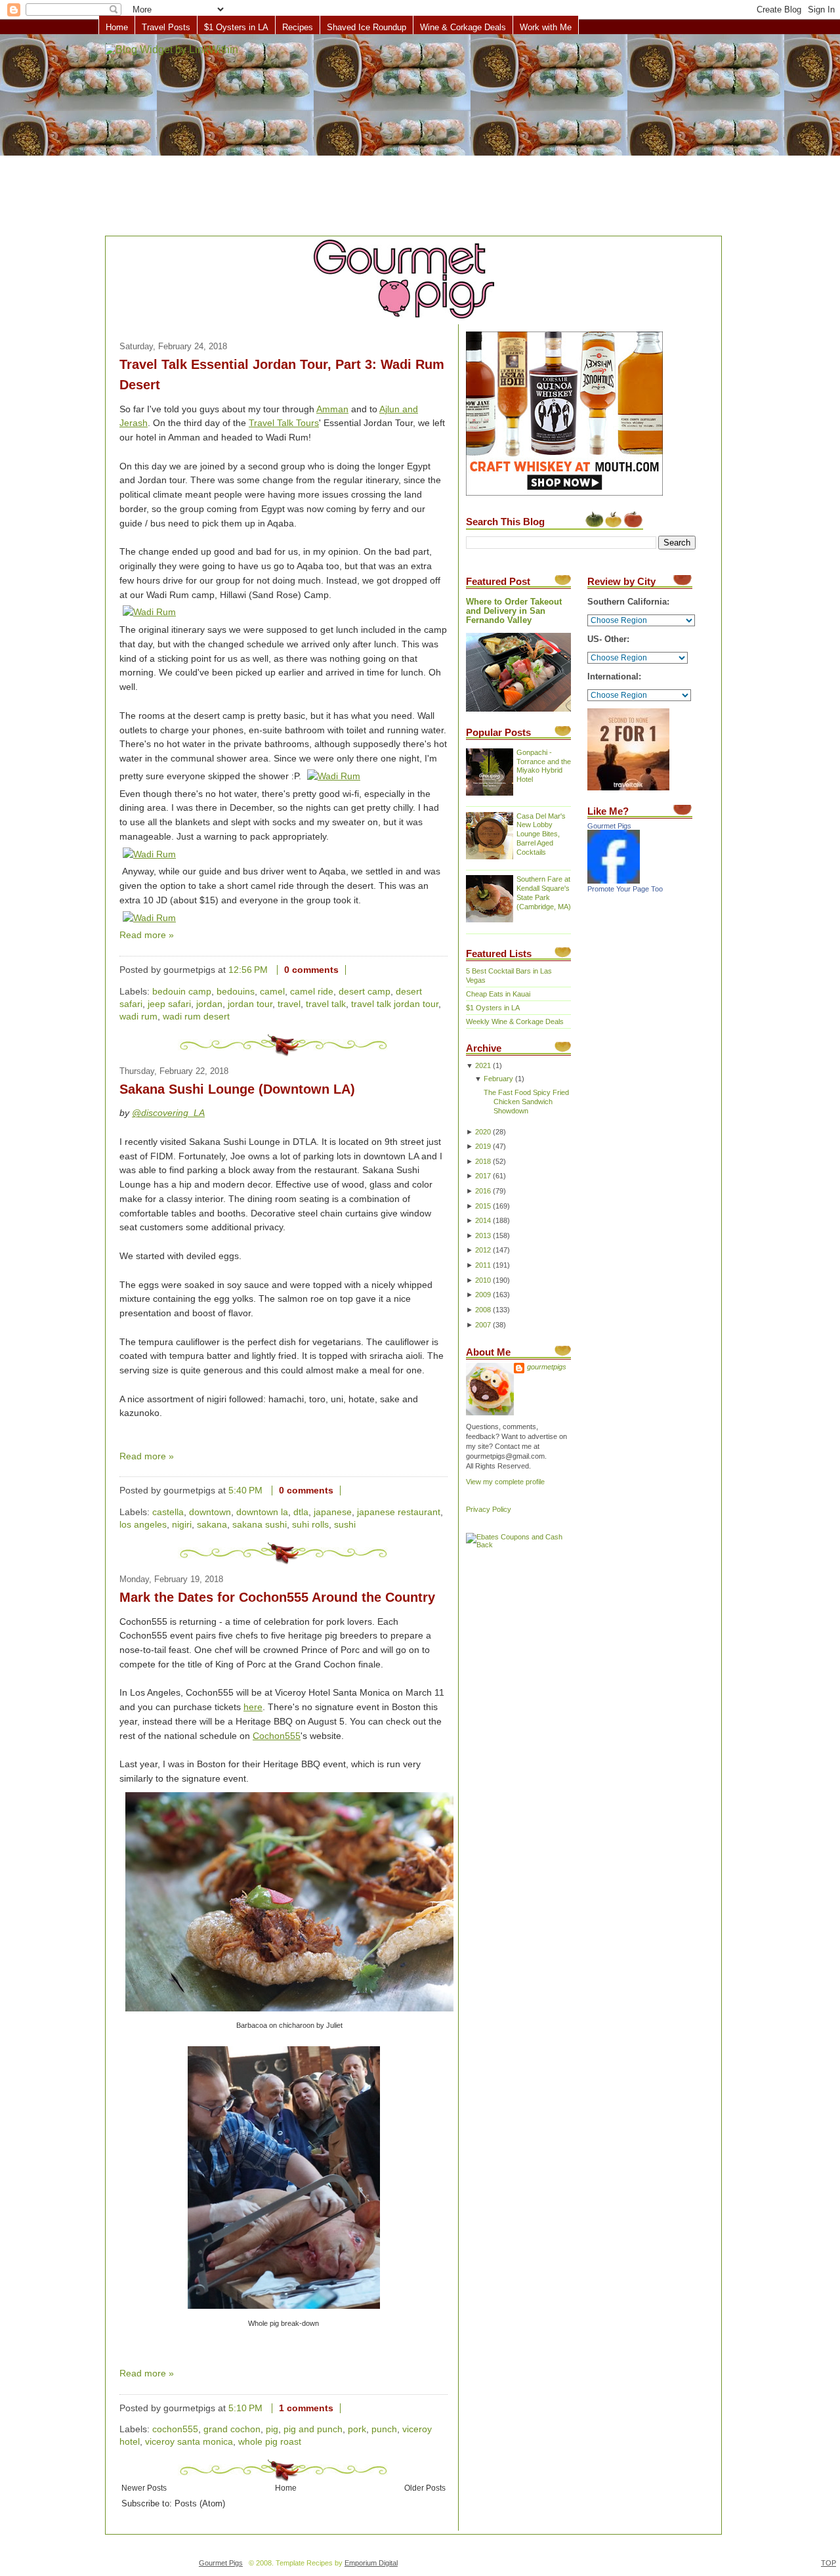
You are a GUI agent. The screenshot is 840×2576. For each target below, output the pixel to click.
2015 (483, 1206)
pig (272, 2429)
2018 (483, 1161)
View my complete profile (505, 1482)
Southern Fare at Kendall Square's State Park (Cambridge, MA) (544, 893)
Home (117, 27)
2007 (483, 1325)
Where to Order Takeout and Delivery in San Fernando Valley (514, 611)
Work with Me (546, 27)
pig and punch (313, 2429)
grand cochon (232, 2429)
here (253, 1707)
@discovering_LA (168, 1113)
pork (357, 2429)
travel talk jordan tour (395, 1004)
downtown (210, 1512)
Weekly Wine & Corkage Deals (515, 1021)
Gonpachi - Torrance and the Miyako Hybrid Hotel (544, 766)
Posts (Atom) (200, 2504)
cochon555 (175, 2429)
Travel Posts (166, 27)
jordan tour (250, 1004)
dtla (301, 1512)
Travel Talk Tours (284, 423)
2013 (483, 1235)
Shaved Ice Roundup (367, 27)
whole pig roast (270, 2442)
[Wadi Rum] (149, 612)
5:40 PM (245, 1491)
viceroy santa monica (189, 2442)
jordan (209, 1004)
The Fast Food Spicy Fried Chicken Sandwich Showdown (526, 1102)
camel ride (312, 992)
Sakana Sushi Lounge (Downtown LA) (237, 1089)
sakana (212, 1525)
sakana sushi (260, 1525)
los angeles (143, 1525)
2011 (483, 1265)
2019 (483, 1146)
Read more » (147, 935)
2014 (483, 1220)
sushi (345, 1525)
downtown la (262, 1512)
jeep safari (169, 1004)
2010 (483, 1280)
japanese (333, 1512)
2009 (483, 1295)
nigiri (182, 1525)
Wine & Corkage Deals (463, 27)
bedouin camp (182, 992)
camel (272, 992)
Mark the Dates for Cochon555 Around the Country (277, 1597)
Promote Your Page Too (625, 889)
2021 (483, 1065)
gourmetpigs (547, 1367)
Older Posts (425, 2488)
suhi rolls (310, 1525)
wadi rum (138, 1017)
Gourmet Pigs (609, 826)
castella (168, 1512)
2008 (483, 1310)
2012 (483, 1250)
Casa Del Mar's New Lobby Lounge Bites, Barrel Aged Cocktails (541, 834)
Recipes (298, 27)
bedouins (236, 992)
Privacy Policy (489, 1509)
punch (384, 2429)
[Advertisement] (420, 136)
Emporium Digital (371, 2563)
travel (289, 1004)
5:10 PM (245, 2408)
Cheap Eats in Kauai (498, 994)
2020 (483, 1132)
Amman (332, 409)
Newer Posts (144, 2488)
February (498, 1079)
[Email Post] (356, 970)
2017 (483, 1176)
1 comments (306, 2408)
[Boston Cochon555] (289, 2012)
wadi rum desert (196, 1017)
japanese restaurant (399, 1512)
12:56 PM (248, 970)
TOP (829, 2563)
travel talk (326, 1004)
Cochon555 (277, 1736)
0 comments (311, 970)
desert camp (365, 992)
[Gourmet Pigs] (614, 881)
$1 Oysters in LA (236, 27)
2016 (483, 1191)
